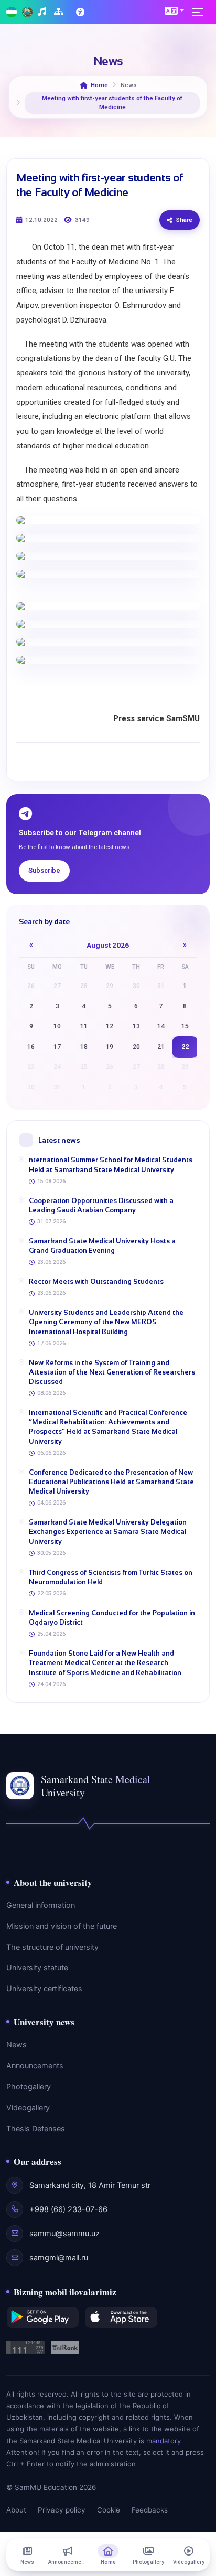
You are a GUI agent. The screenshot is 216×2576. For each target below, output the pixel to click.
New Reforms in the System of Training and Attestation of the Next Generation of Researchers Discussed (112, 1372)
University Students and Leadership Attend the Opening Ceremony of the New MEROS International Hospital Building (106, 1322)
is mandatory (160, 2441)
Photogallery (29, 2087)
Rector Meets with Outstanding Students (96, 1281)
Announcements (35, 2066)
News (17, 2045)
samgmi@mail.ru (59, 2258)
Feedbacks (150, 2510)
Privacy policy (62, 2510)
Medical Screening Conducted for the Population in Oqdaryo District (112, 1618)
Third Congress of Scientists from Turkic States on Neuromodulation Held (111, 1577)
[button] (174, 10)
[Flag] (12, 12)
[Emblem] (27, 12)
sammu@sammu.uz (64, 2234)
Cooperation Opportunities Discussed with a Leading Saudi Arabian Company (101, 1205)
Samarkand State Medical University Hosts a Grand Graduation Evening (102, 1246)
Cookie (109, 2510)
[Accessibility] (81, 12)
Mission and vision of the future (62, 1926)
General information (41, 1905)
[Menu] (201, 12)
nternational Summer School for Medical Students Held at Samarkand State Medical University (111, 1164)
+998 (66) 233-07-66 (68, 2209)
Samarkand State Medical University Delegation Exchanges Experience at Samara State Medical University (108, 1532)
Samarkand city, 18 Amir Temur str (90, 2185)
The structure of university (52, 1947)
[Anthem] (43, 12)
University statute (37, 1968)
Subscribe (44, 870)
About (16, 2510)
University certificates (44, 1989)
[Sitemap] (60, 12)
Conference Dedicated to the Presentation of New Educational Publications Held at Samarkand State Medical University (111, 1482)
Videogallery (28, 2108)
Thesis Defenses (36, 2129)
